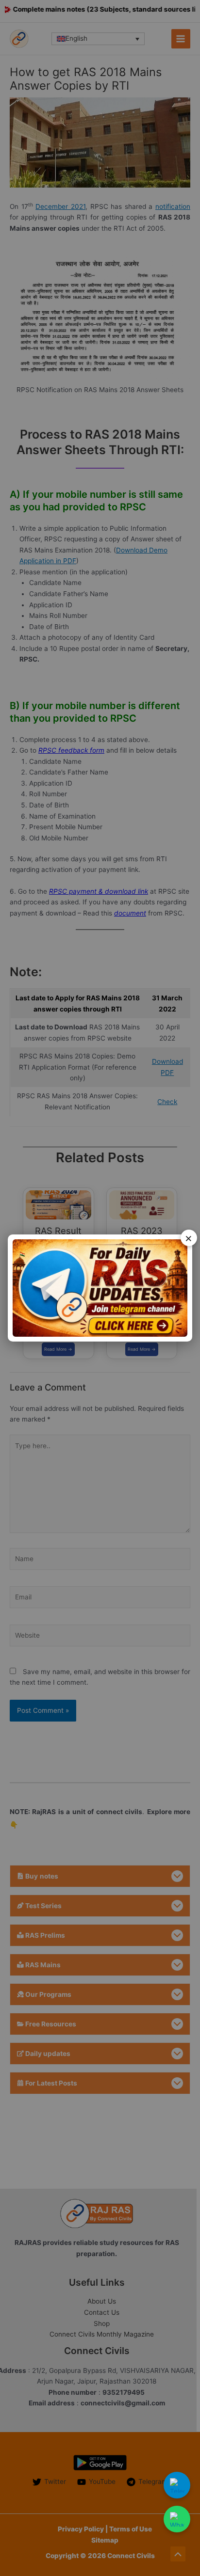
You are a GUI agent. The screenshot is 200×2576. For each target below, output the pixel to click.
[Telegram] (177, 2485)
